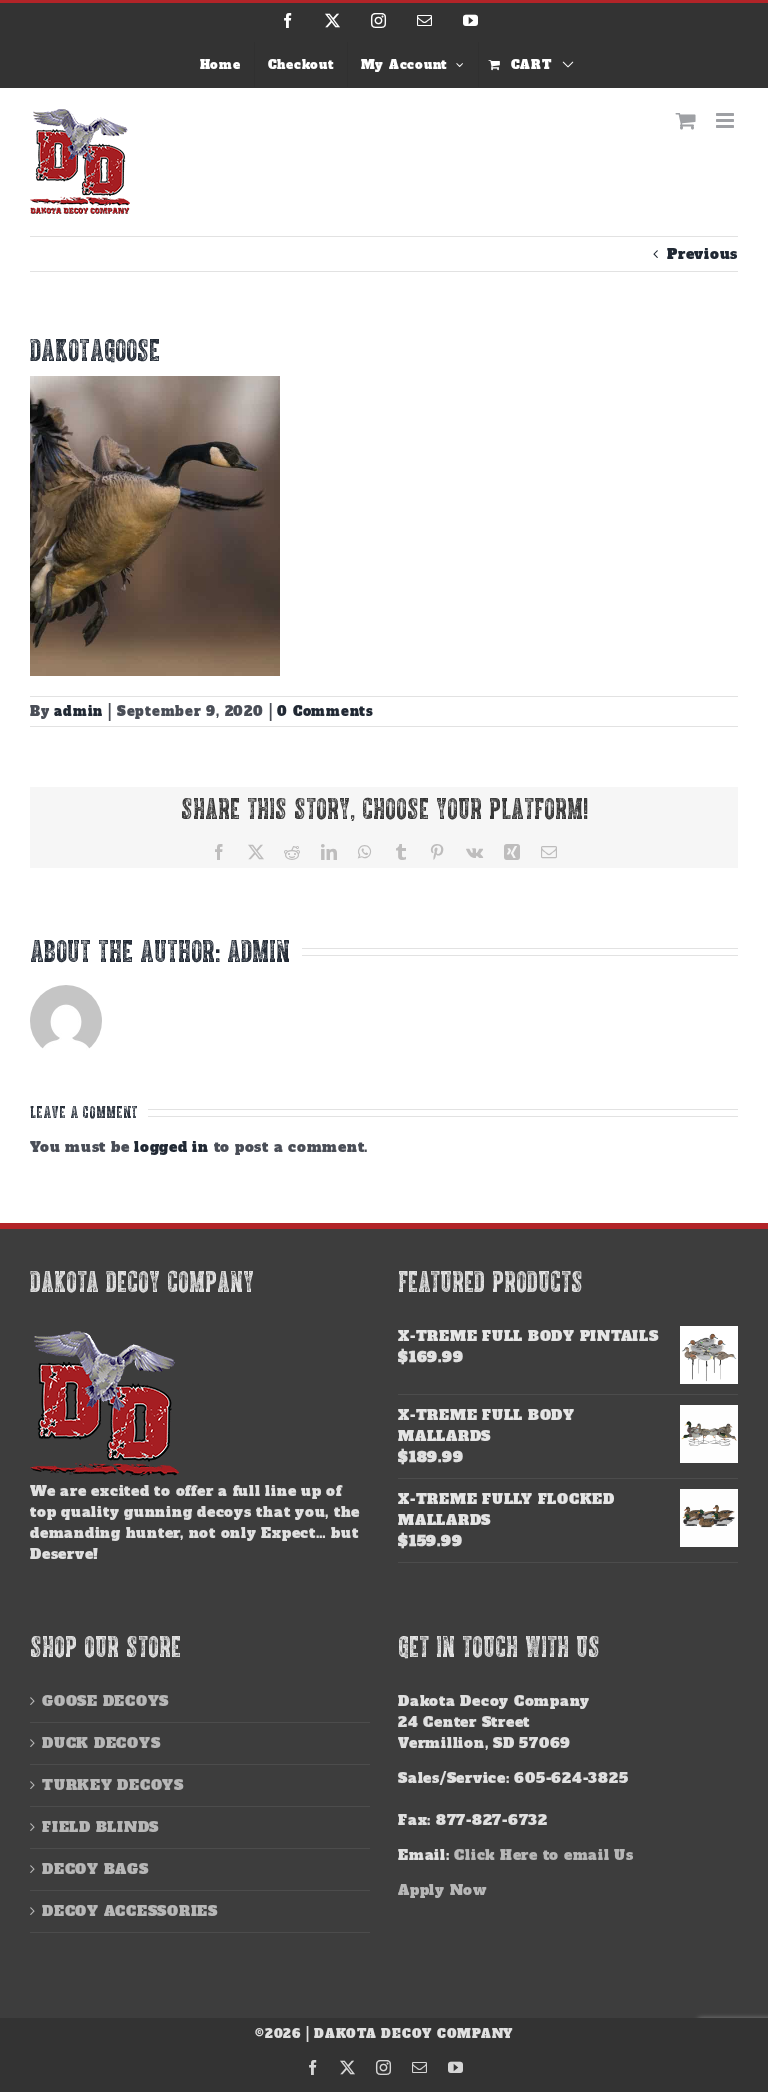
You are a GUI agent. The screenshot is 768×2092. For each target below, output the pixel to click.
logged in (171, 1147)
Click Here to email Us (544, 1855)
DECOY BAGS (95, 1869)
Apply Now (442, 1890)
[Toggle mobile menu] (727, 120)
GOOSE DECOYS (105, 1701)
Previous (702, 254)
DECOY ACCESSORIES (130, 1911)
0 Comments (325, 711)
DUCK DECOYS (101, 1743)
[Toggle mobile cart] (686, 120)
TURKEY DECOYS (113, 1785)
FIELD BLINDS (100, 1827)
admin (78, 711)
